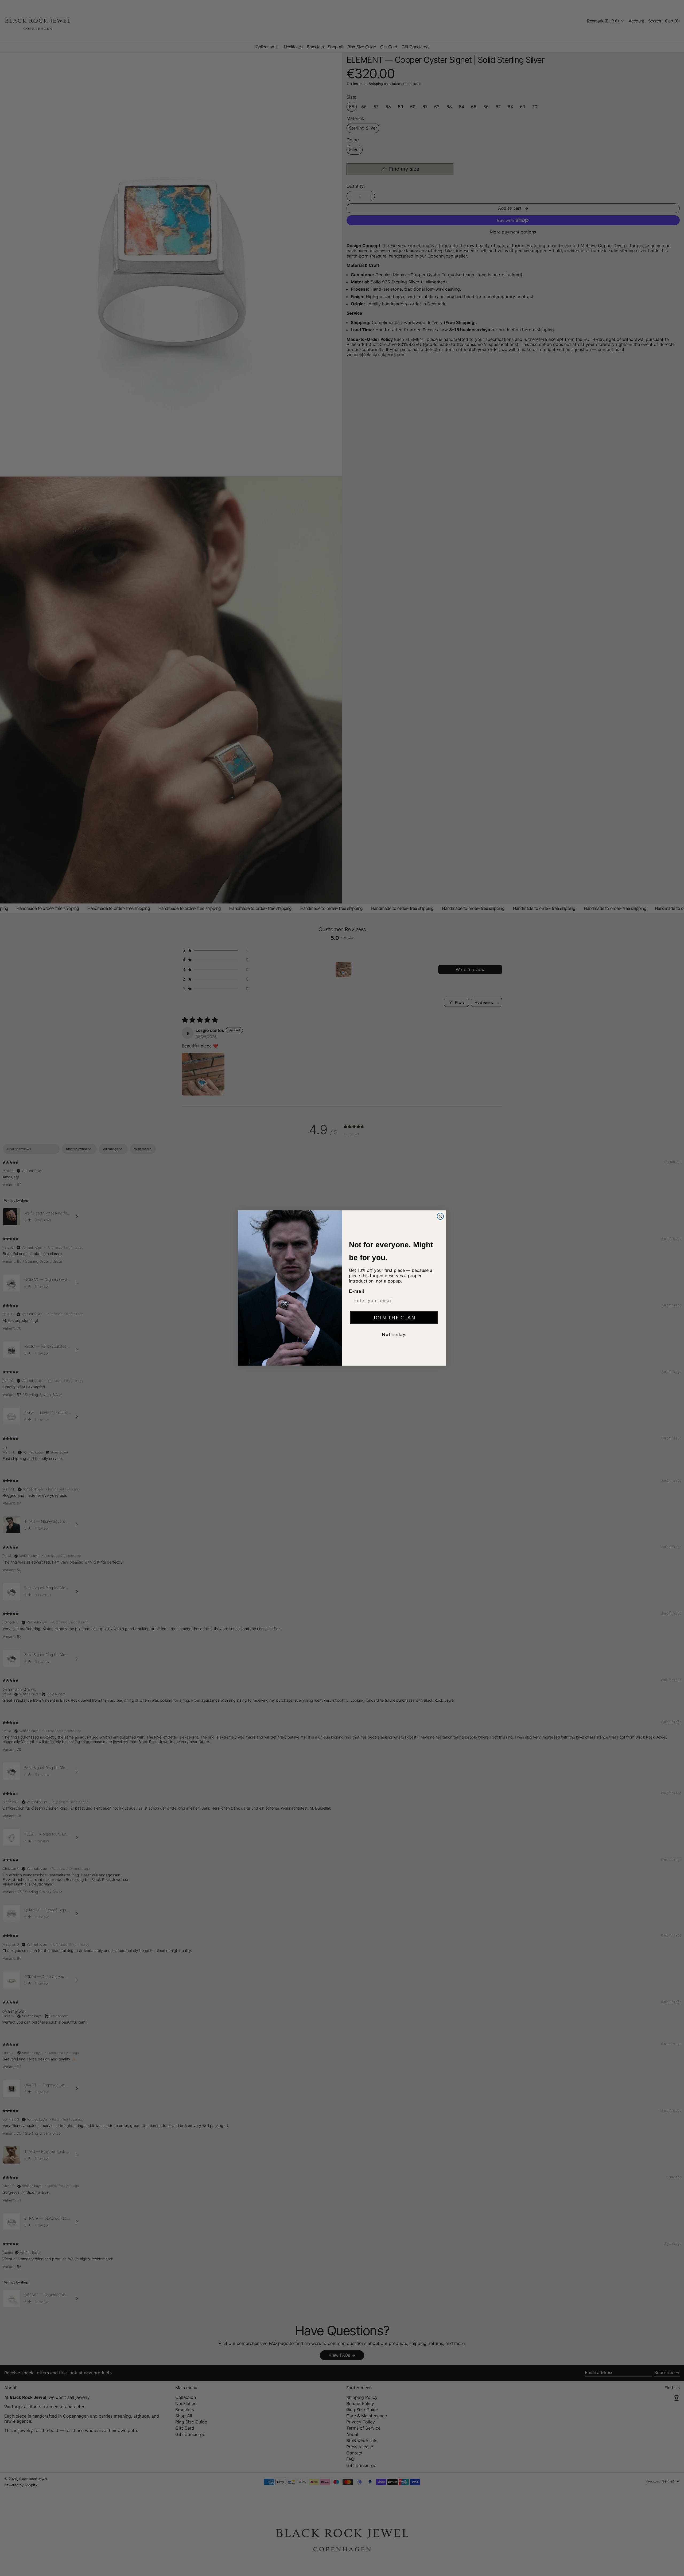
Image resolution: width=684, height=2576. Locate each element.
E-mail (357, 1291)
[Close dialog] (440, 1216)
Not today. (394, 1334)
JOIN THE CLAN (394, 1318)
